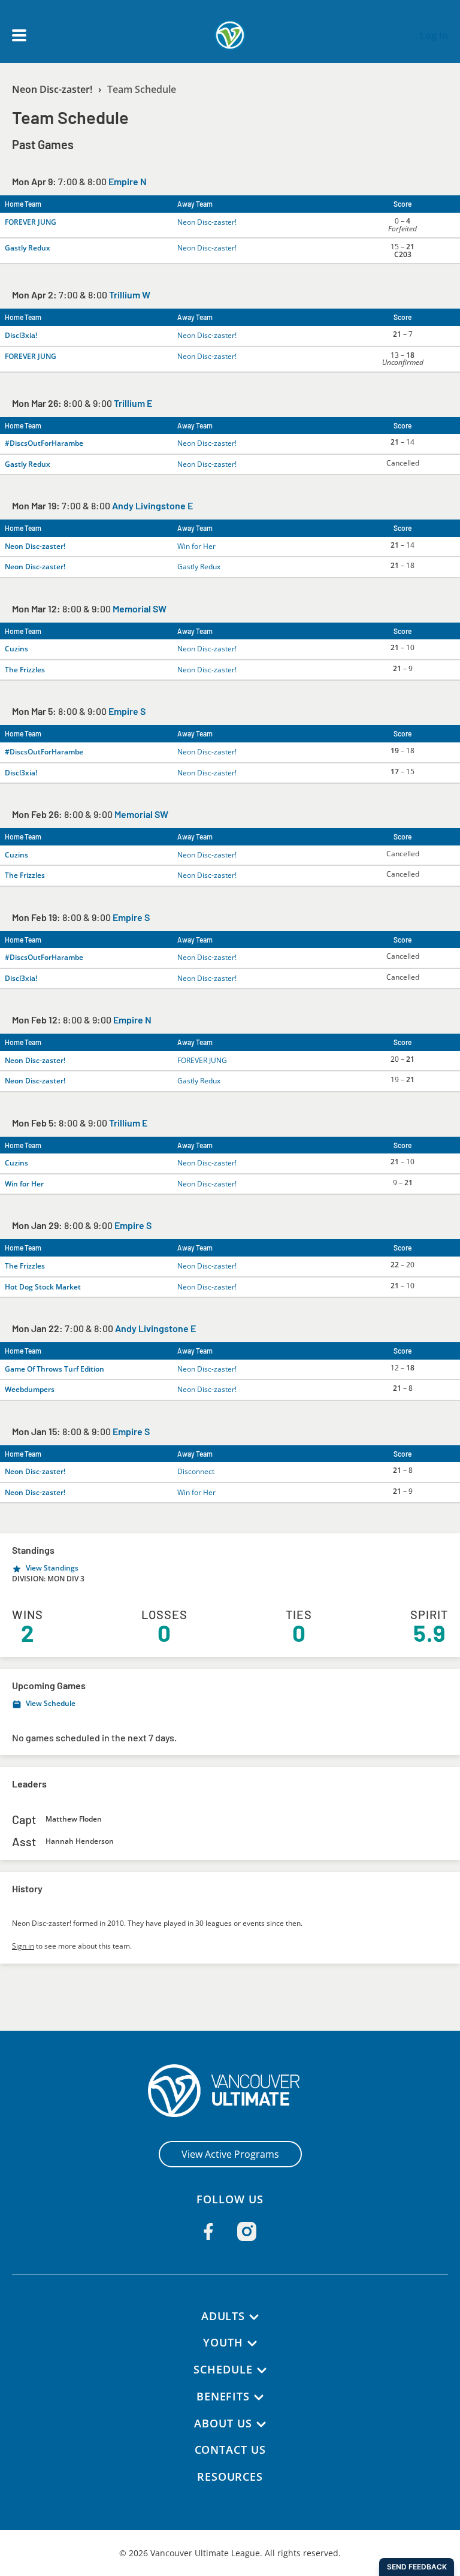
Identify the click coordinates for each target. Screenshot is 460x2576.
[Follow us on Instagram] (247, 2231)
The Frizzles (25, 670)
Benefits (223, 2396)
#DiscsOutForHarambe (44, 443)
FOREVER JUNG (31, 222)
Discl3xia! (21, 335)
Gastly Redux (28, 248)
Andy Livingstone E (152, 505)
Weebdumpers (30, 1389)
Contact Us (230, 2450)
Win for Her (196, 546)
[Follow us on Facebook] (208, 2231)
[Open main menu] (19, 35)
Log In (434, 35)
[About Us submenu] (261, 2424)
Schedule (223, 2369)
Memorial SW (140, 608)
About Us (223, 2423)
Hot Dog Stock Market (43, 1287)
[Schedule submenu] (262, 2370)
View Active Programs (230, 2154)
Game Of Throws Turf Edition (55, 1369)
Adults (223, 2316)
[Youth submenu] (252, 2344)
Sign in (23, 1946)
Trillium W (130, 295)
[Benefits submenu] (259, 2397)
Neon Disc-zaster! (52, 89)
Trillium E (133, 403)
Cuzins (16, 649)
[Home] (230, 2091)
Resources (230, 2477)
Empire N (128, 181)
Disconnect (196, 1471)
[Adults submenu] (254, 2317)
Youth (223, 2342)
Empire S (127, 711)
